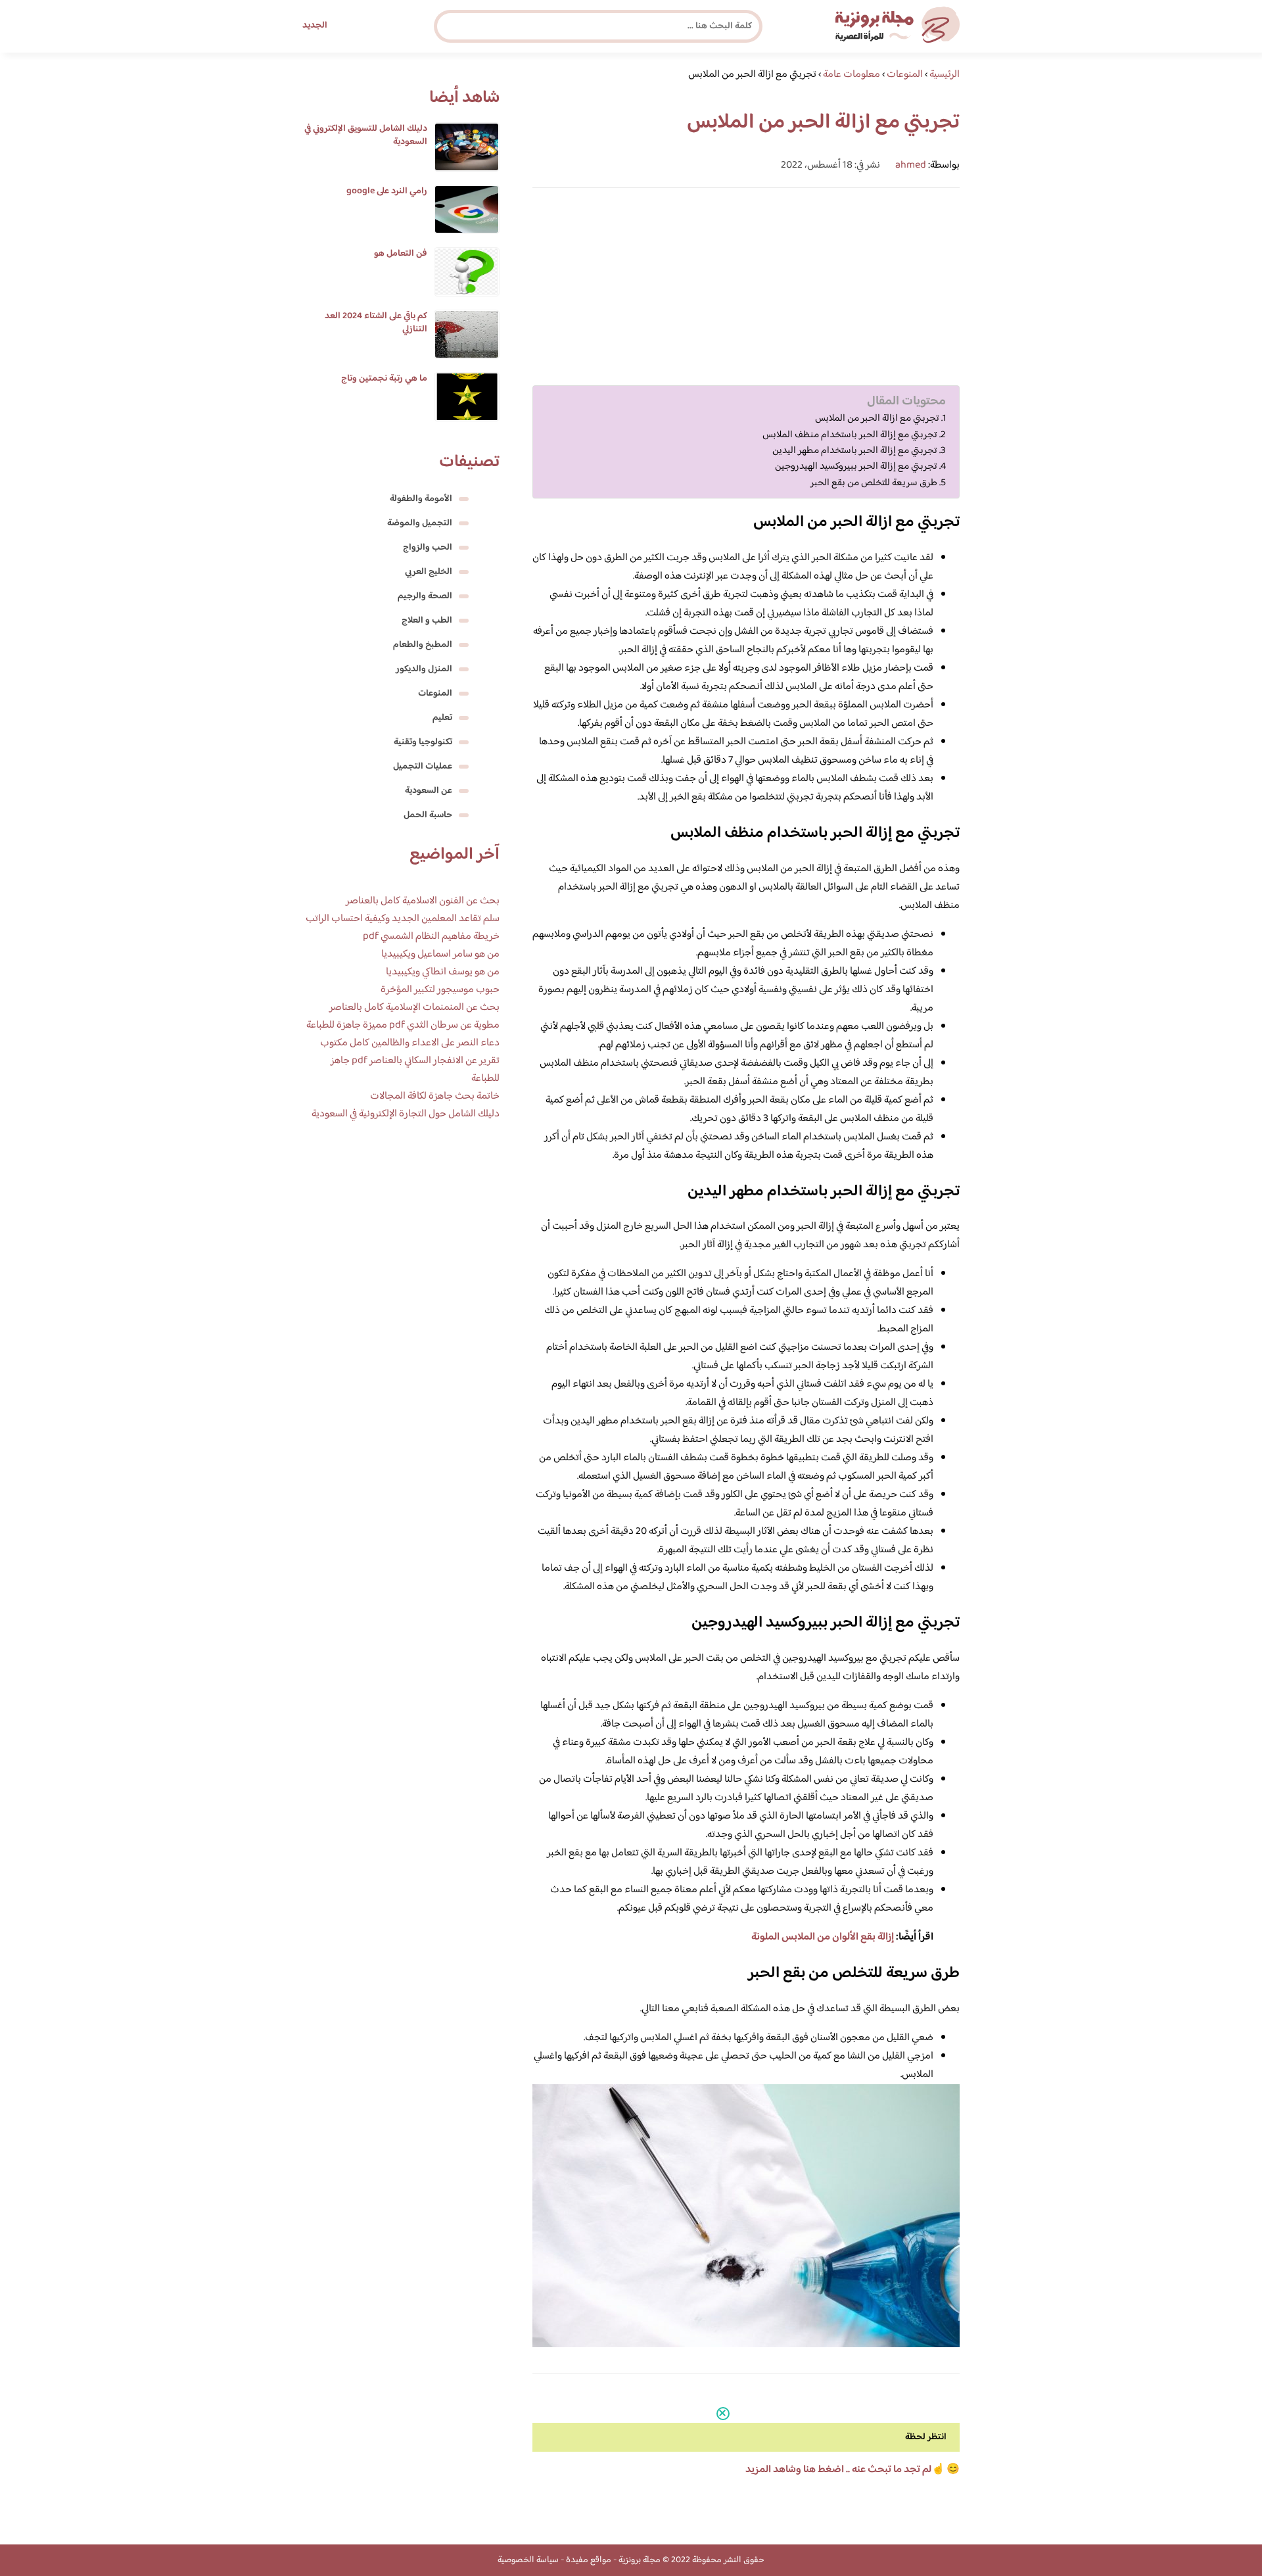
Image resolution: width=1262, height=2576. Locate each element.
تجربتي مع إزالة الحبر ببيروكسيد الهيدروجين (856, 467)
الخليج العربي (429, 572)
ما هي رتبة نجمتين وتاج (384, 379)
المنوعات (435, 694)
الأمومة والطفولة (421, 499)
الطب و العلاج (427, 621)
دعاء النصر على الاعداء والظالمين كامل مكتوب (410, 1043)
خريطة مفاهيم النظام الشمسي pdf (431, 937)
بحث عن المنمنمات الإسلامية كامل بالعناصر (414, 1008)
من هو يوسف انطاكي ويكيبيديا (443, 972)
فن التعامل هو (401, 254)
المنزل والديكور (424, 669)
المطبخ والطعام (423, 645)
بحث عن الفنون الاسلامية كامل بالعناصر (423, 901)
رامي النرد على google (387, 191)
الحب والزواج (428, 548)
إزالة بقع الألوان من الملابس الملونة (823, 1937)
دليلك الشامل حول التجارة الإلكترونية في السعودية (406, 1114)
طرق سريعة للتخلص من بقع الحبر (874, 483)
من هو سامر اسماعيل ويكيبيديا (440, 954)
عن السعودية (429, 791)
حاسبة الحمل (428, 815)
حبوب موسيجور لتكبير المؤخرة (440, 990)
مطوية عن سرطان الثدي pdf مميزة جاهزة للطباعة (403, 1025)
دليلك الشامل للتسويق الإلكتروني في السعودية (366, 135)
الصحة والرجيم (425, 596)
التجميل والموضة (420, 523)
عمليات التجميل (423, 767)
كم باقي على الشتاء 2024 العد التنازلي (376, 323)
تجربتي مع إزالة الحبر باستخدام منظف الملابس (850, 435)
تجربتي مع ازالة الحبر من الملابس (877, 419)
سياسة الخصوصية (528, 2560)
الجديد (315, 26)
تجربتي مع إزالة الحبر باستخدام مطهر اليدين (855, 451)
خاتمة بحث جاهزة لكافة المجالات (435, 1096)
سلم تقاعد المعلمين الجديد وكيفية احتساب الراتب (403, 919)
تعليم (442, 718)
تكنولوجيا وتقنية (423, 742)
